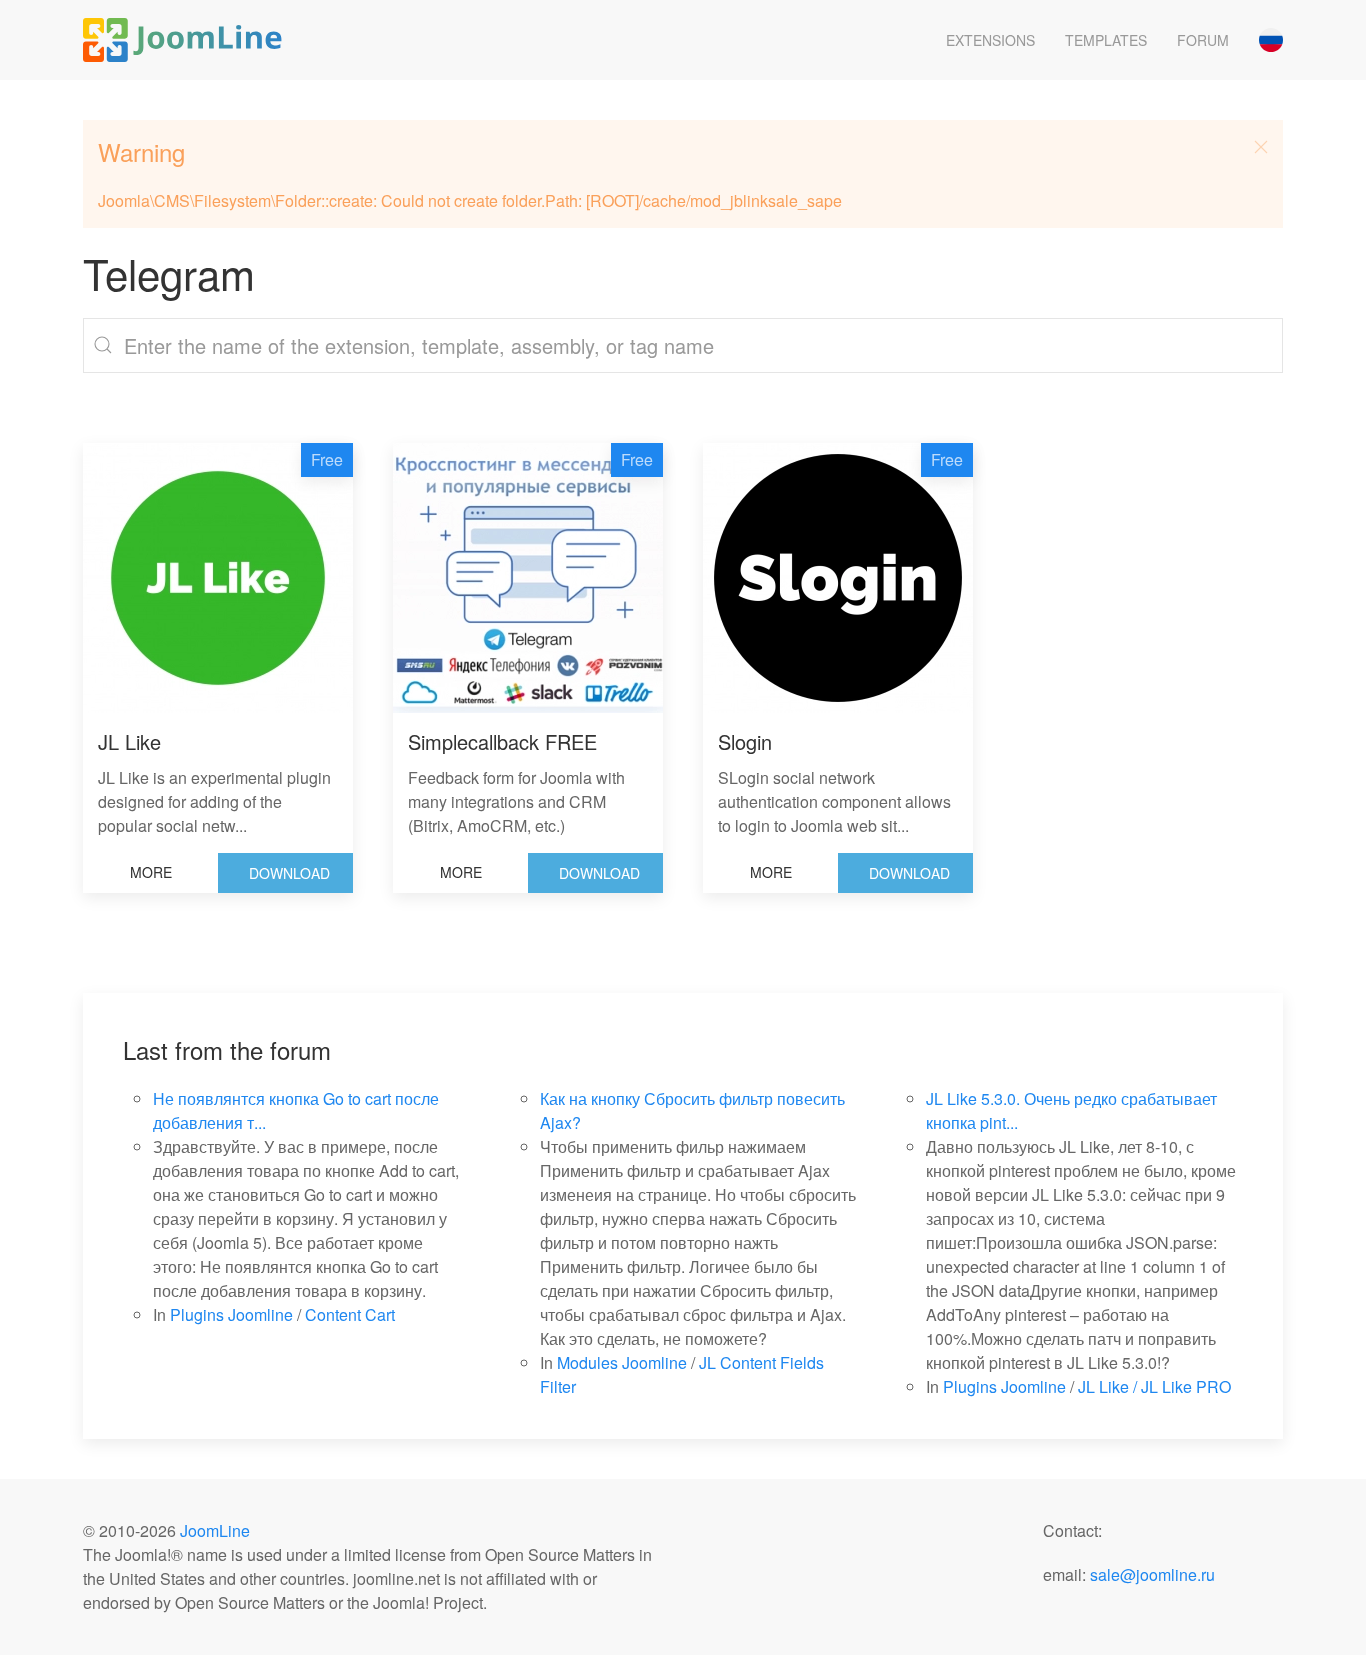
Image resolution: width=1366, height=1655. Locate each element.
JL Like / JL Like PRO (1154, 1386)
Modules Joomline (622, 1362)
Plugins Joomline (231, 1314)
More (151, 872)
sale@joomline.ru (1152, 1574)
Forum (1203, 40)
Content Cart (350, 1314)
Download (289, 873)
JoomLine (215, 1530)
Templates (1106, 40)
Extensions (990, 40)
